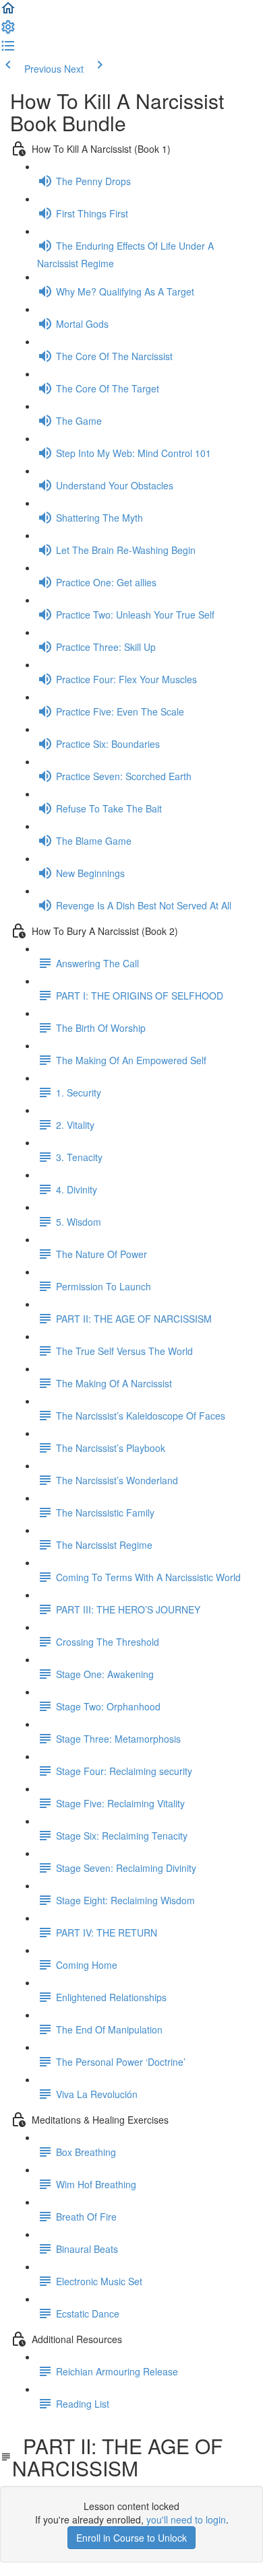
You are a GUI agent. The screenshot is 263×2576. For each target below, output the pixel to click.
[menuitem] (8, 31)
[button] (8, 12)
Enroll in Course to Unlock (131, 2538)
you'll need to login (186, 2519)
